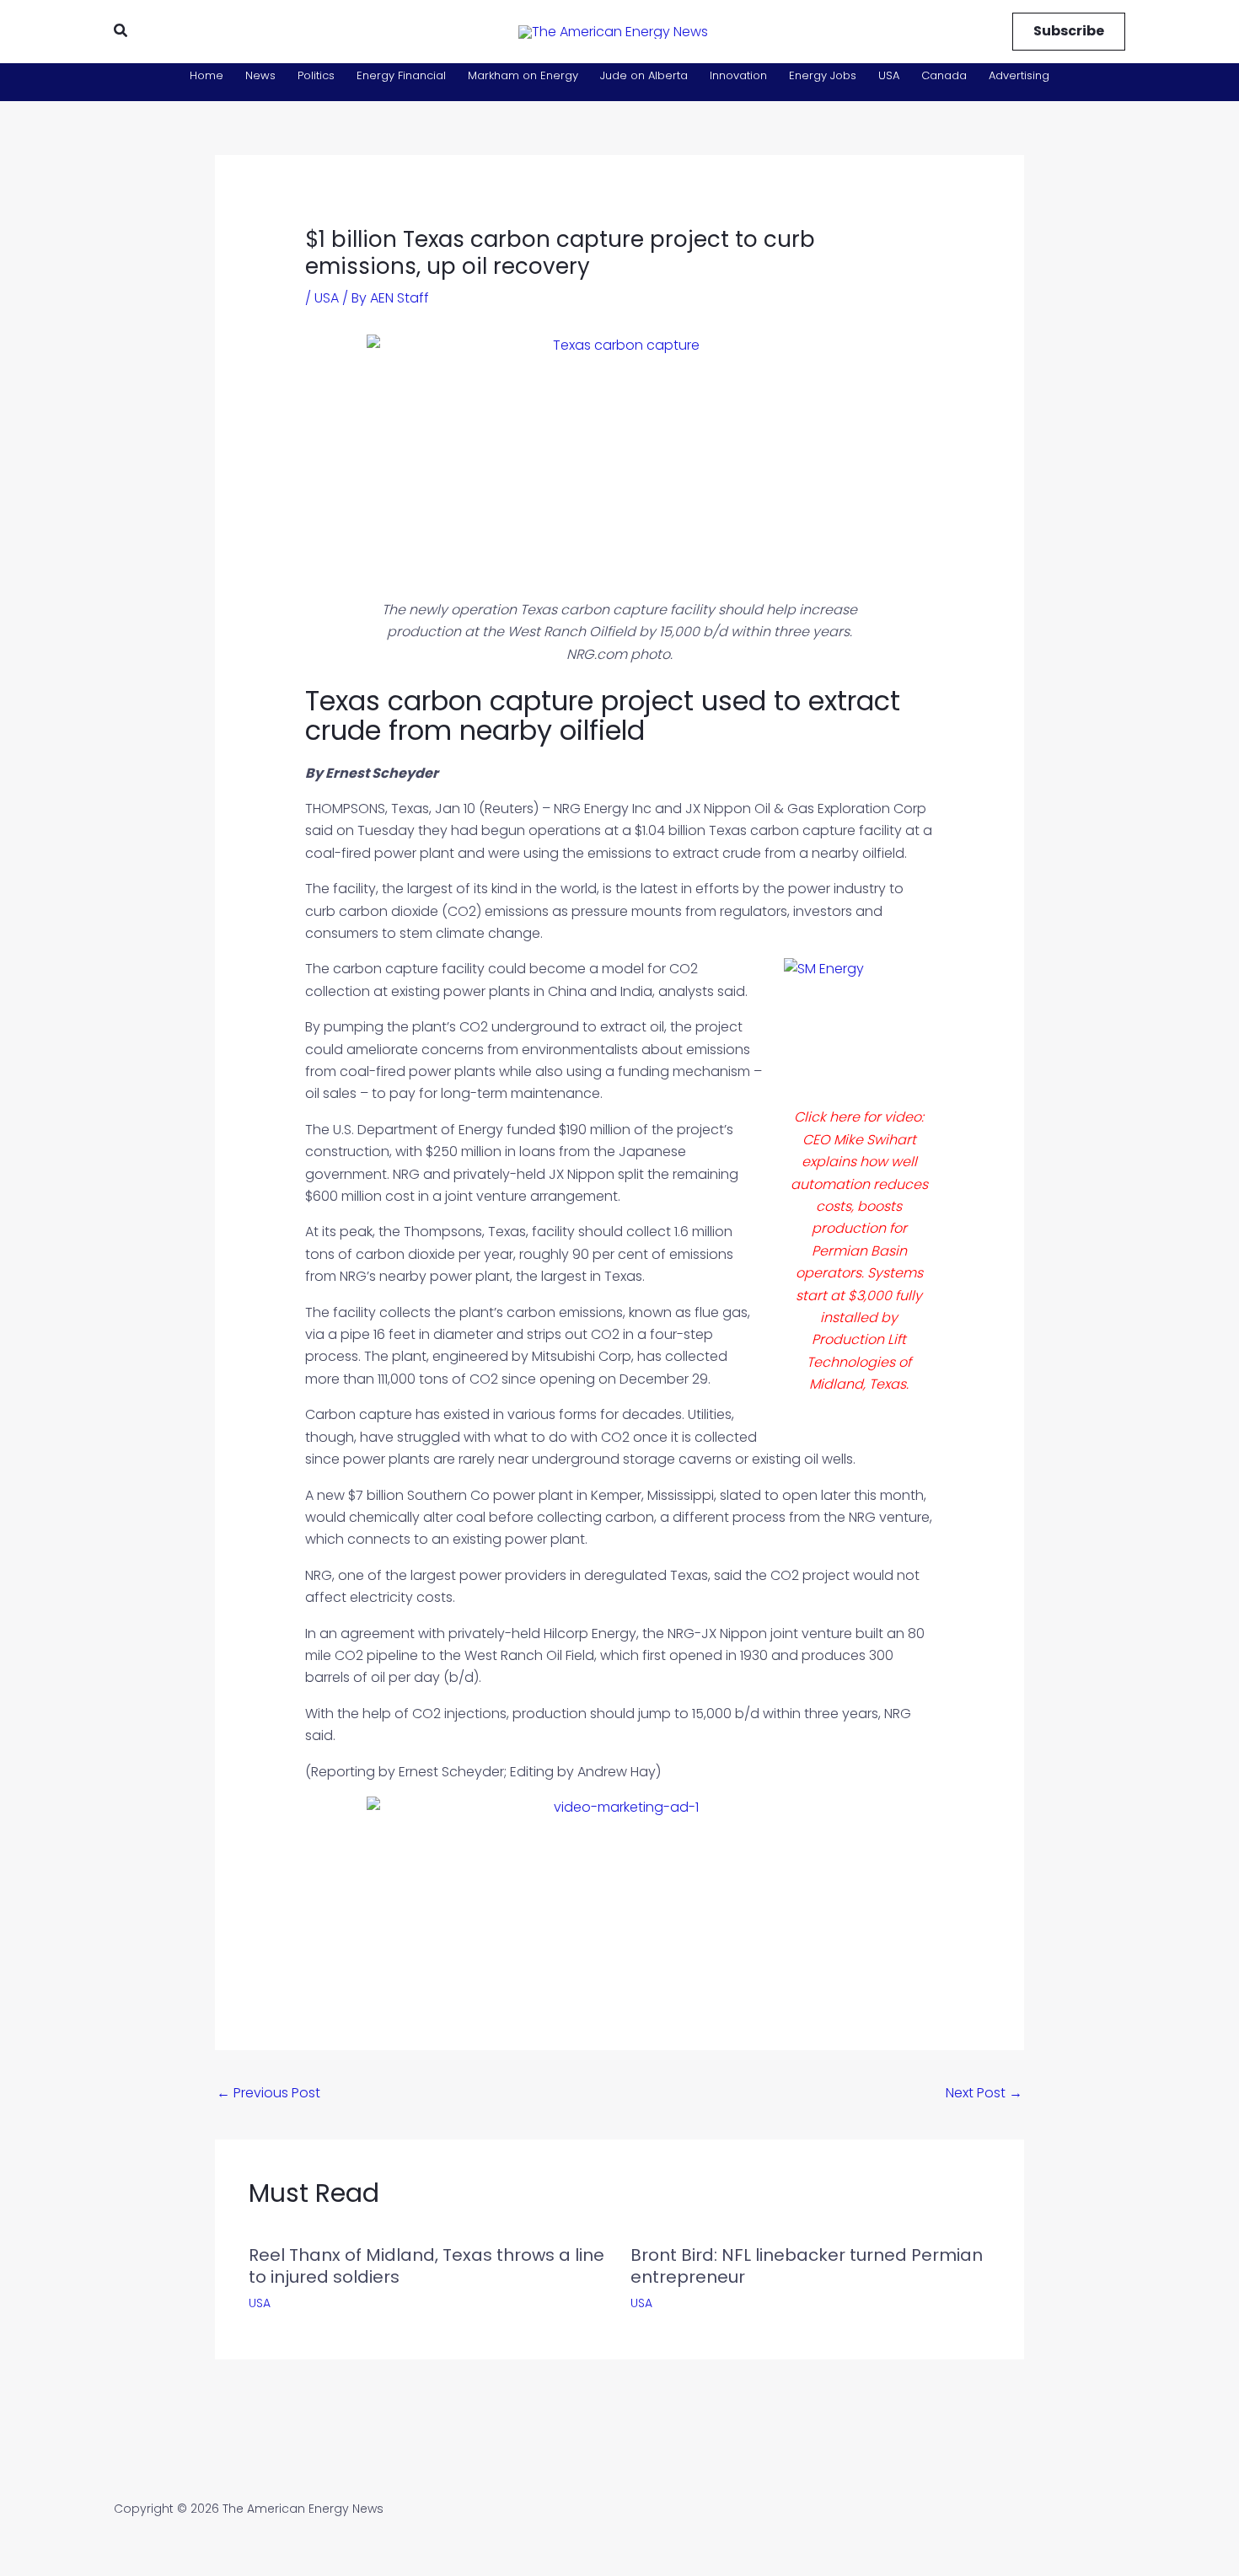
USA (889, 75)
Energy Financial (401, 75)
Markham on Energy (523, 75)
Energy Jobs (823, 75)
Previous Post (268, 2093)
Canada (944, 75)
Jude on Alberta (644, 75)
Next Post (984, 2093)
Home (206, 75)
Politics (316, 75)
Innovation (738, 75)
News (260, 75)
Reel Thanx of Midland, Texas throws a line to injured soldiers (426, 2266)
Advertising (1019, 75)
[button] (121, 32)
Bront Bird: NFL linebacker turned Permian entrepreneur (807, 2266)
